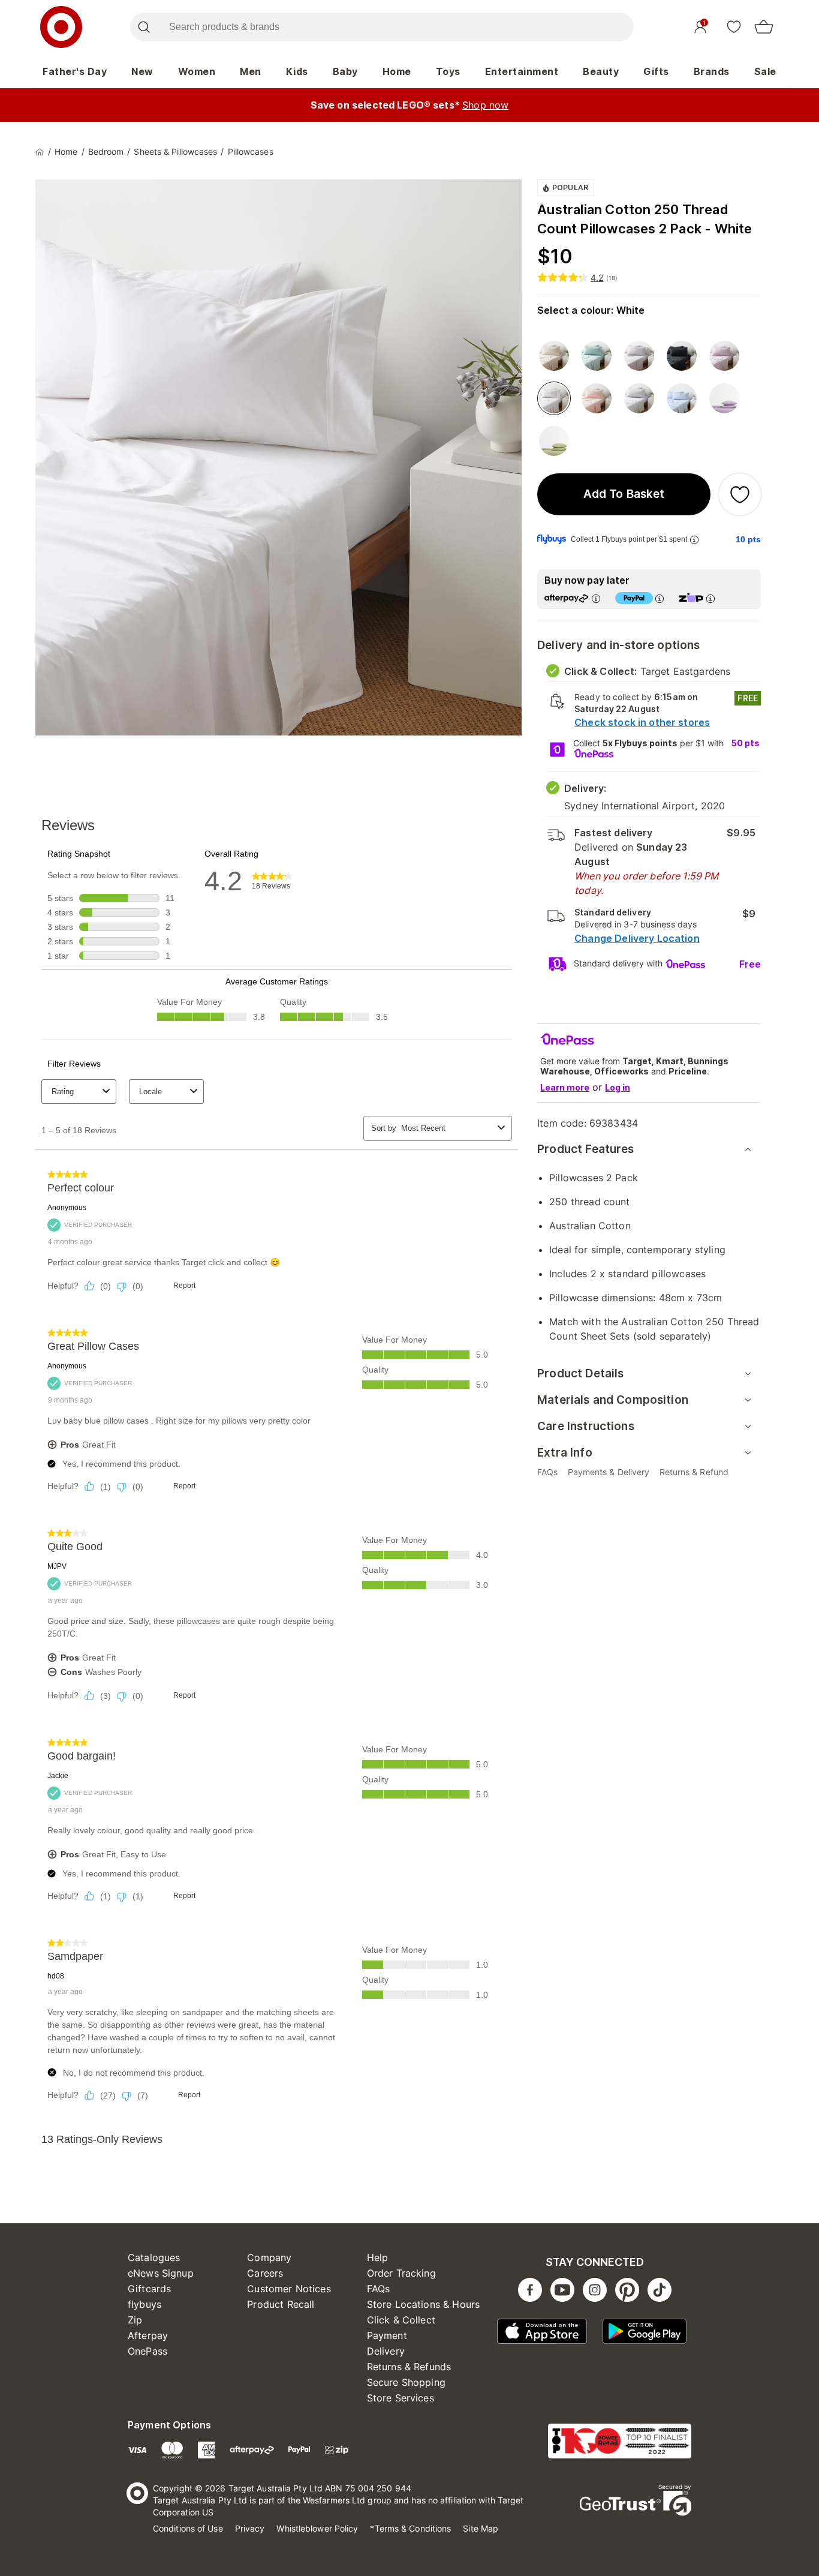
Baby (345, 71)
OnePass (147, 2351)
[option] (554, 356)
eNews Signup (161, 2273)
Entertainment (522, 71)
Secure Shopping (406, 2382)
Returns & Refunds (409, 2367)
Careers (265, 2273)
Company (269, 2257)
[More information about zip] (710, 598)
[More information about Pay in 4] (660, 598)
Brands (712, 71)
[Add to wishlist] (740, 494)
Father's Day (75, 71)
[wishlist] (734, 26)
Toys (448, 71)
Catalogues (154, 2257)
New (142, 71)
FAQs (379, 2289)
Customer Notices (289, 2289)
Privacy (250, 2528)
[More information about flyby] (694, 540)
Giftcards (149, 2289)
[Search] (144, 27)
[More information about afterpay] (596, 598)
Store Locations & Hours (423, 2304)
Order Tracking (401, 2273)
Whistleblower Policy (317, 2528)
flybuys (144, 2304)
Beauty (601, 71)
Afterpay (148, 2335)
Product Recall (281, 2304)
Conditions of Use (188, 2528)
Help (378, 2257)
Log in (618, 1087)
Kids (297, 71)
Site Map (481, 2528)
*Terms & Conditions (410, 2528)
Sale (765, 71)
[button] (624, 494)
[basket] (764, 27)
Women (197, 71)
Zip (135, 2320)
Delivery (386, 2351)
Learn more (565, 1087)
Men (251, 71)
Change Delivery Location (637, 938)
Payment (387, 2335)
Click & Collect (401, 2320)
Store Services (401, 2398)
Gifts (656, 71)
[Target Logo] (61, 27)
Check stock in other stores (642, 722)
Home (397, 71)
